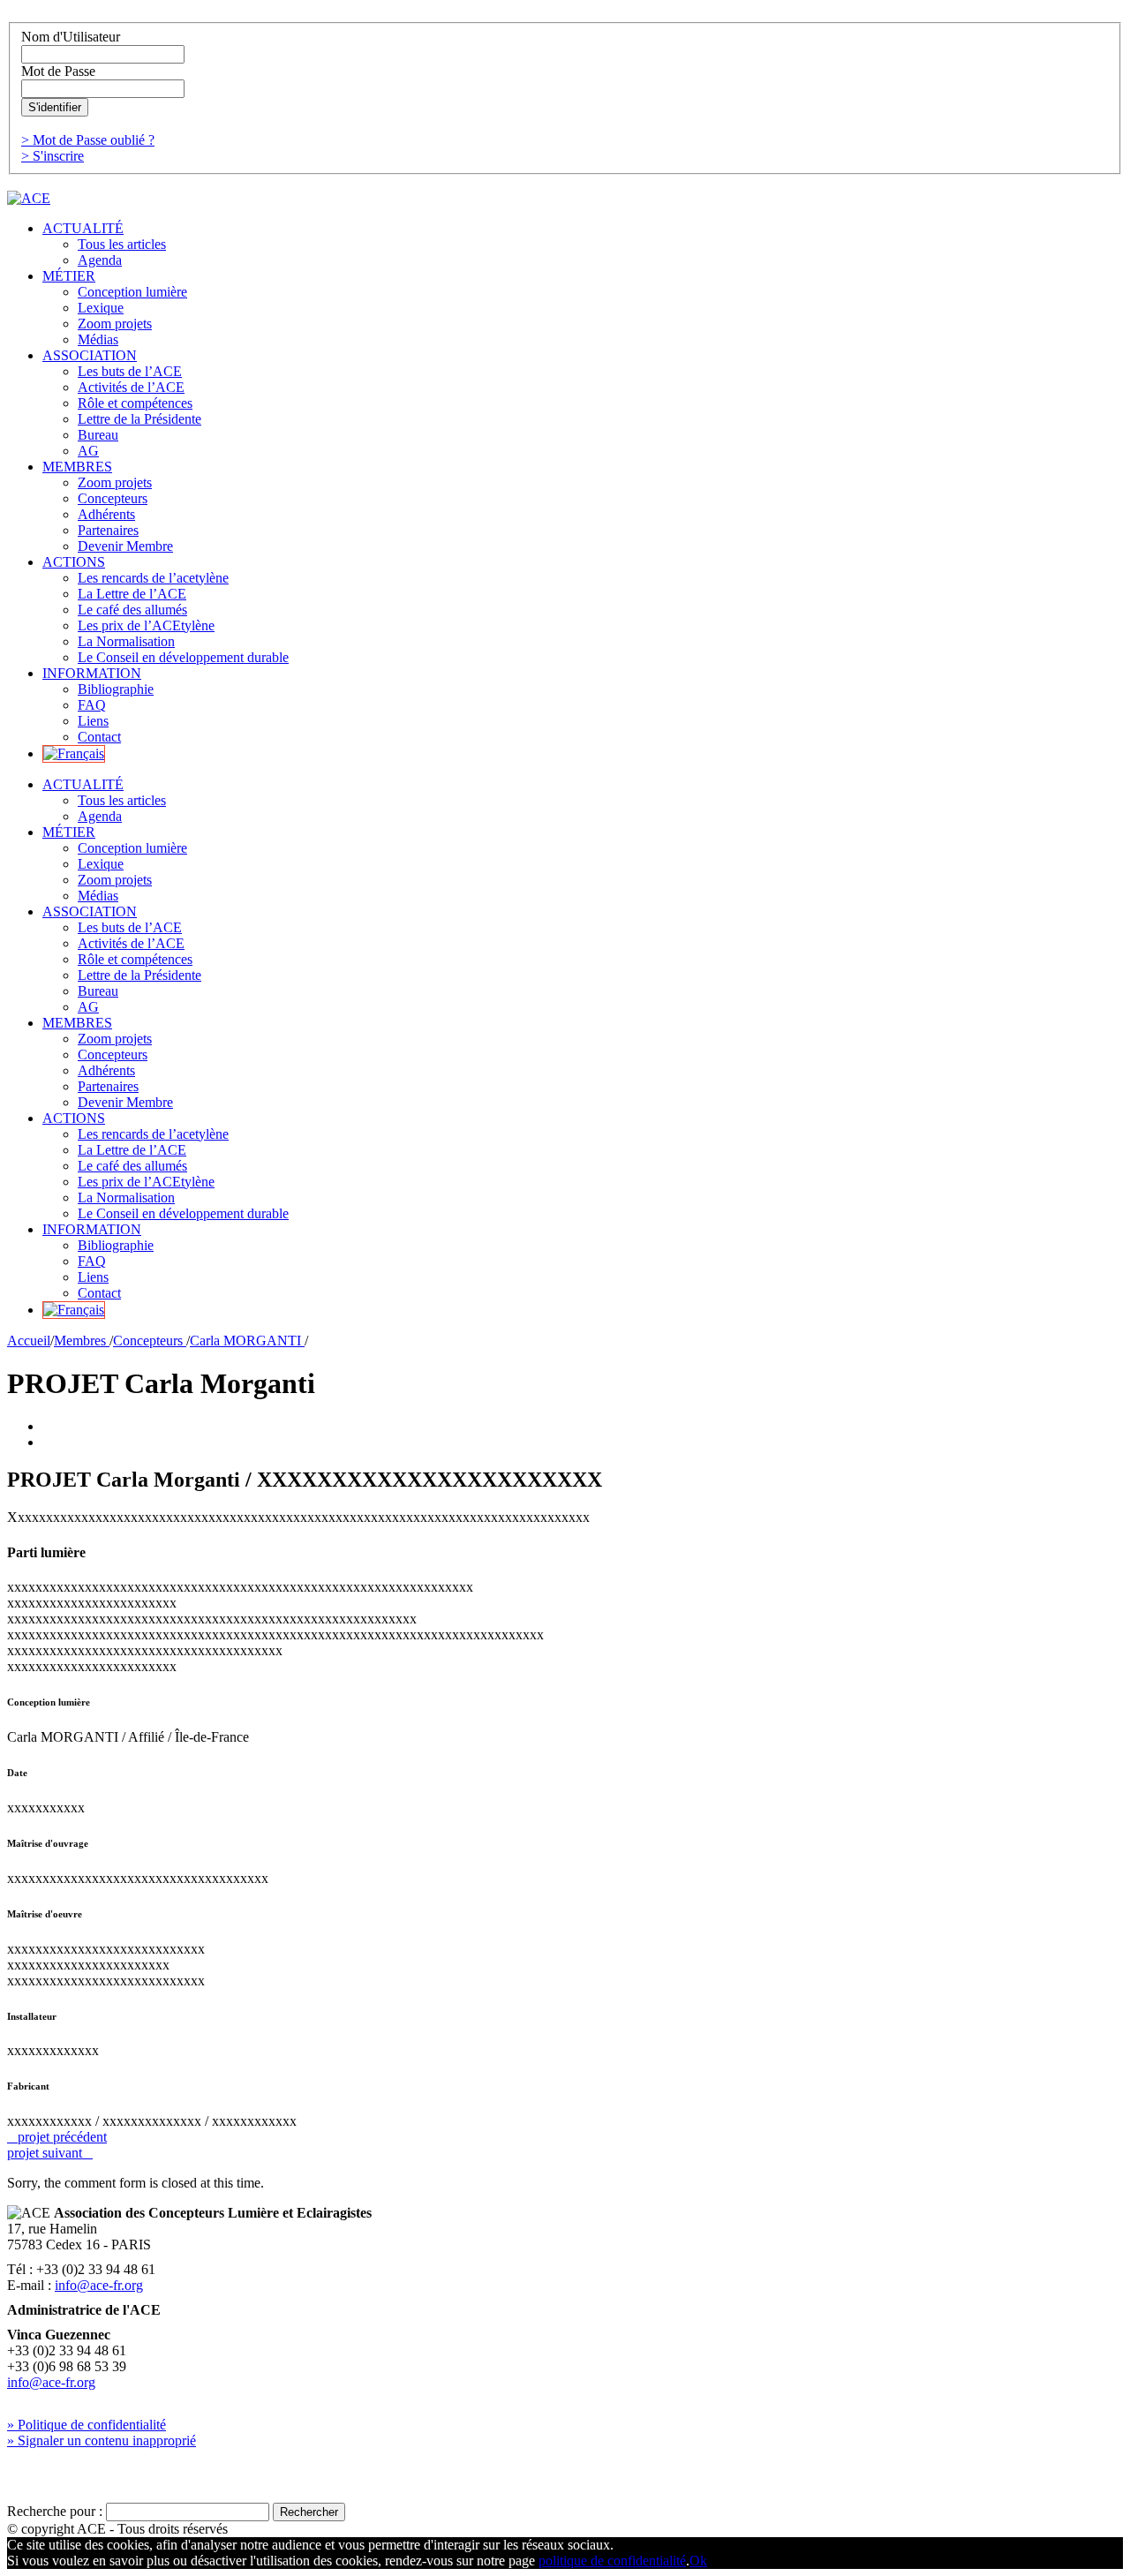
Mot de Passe (58, 71)
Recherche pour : (55, 2511)
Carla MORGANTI (247, 1341)
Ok (698, 2561)
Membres (82, 1341)
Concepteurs (150, 1341)
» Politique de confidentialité (87, 2425)
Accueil (29, 1341)
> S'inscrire (53, 156)
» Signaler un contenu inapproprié (102, 2440)
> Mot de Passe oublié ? (88, 140)
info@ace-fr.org (99, 2285)
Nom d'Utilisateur (71, 37)
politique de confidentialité (612, 2561)
